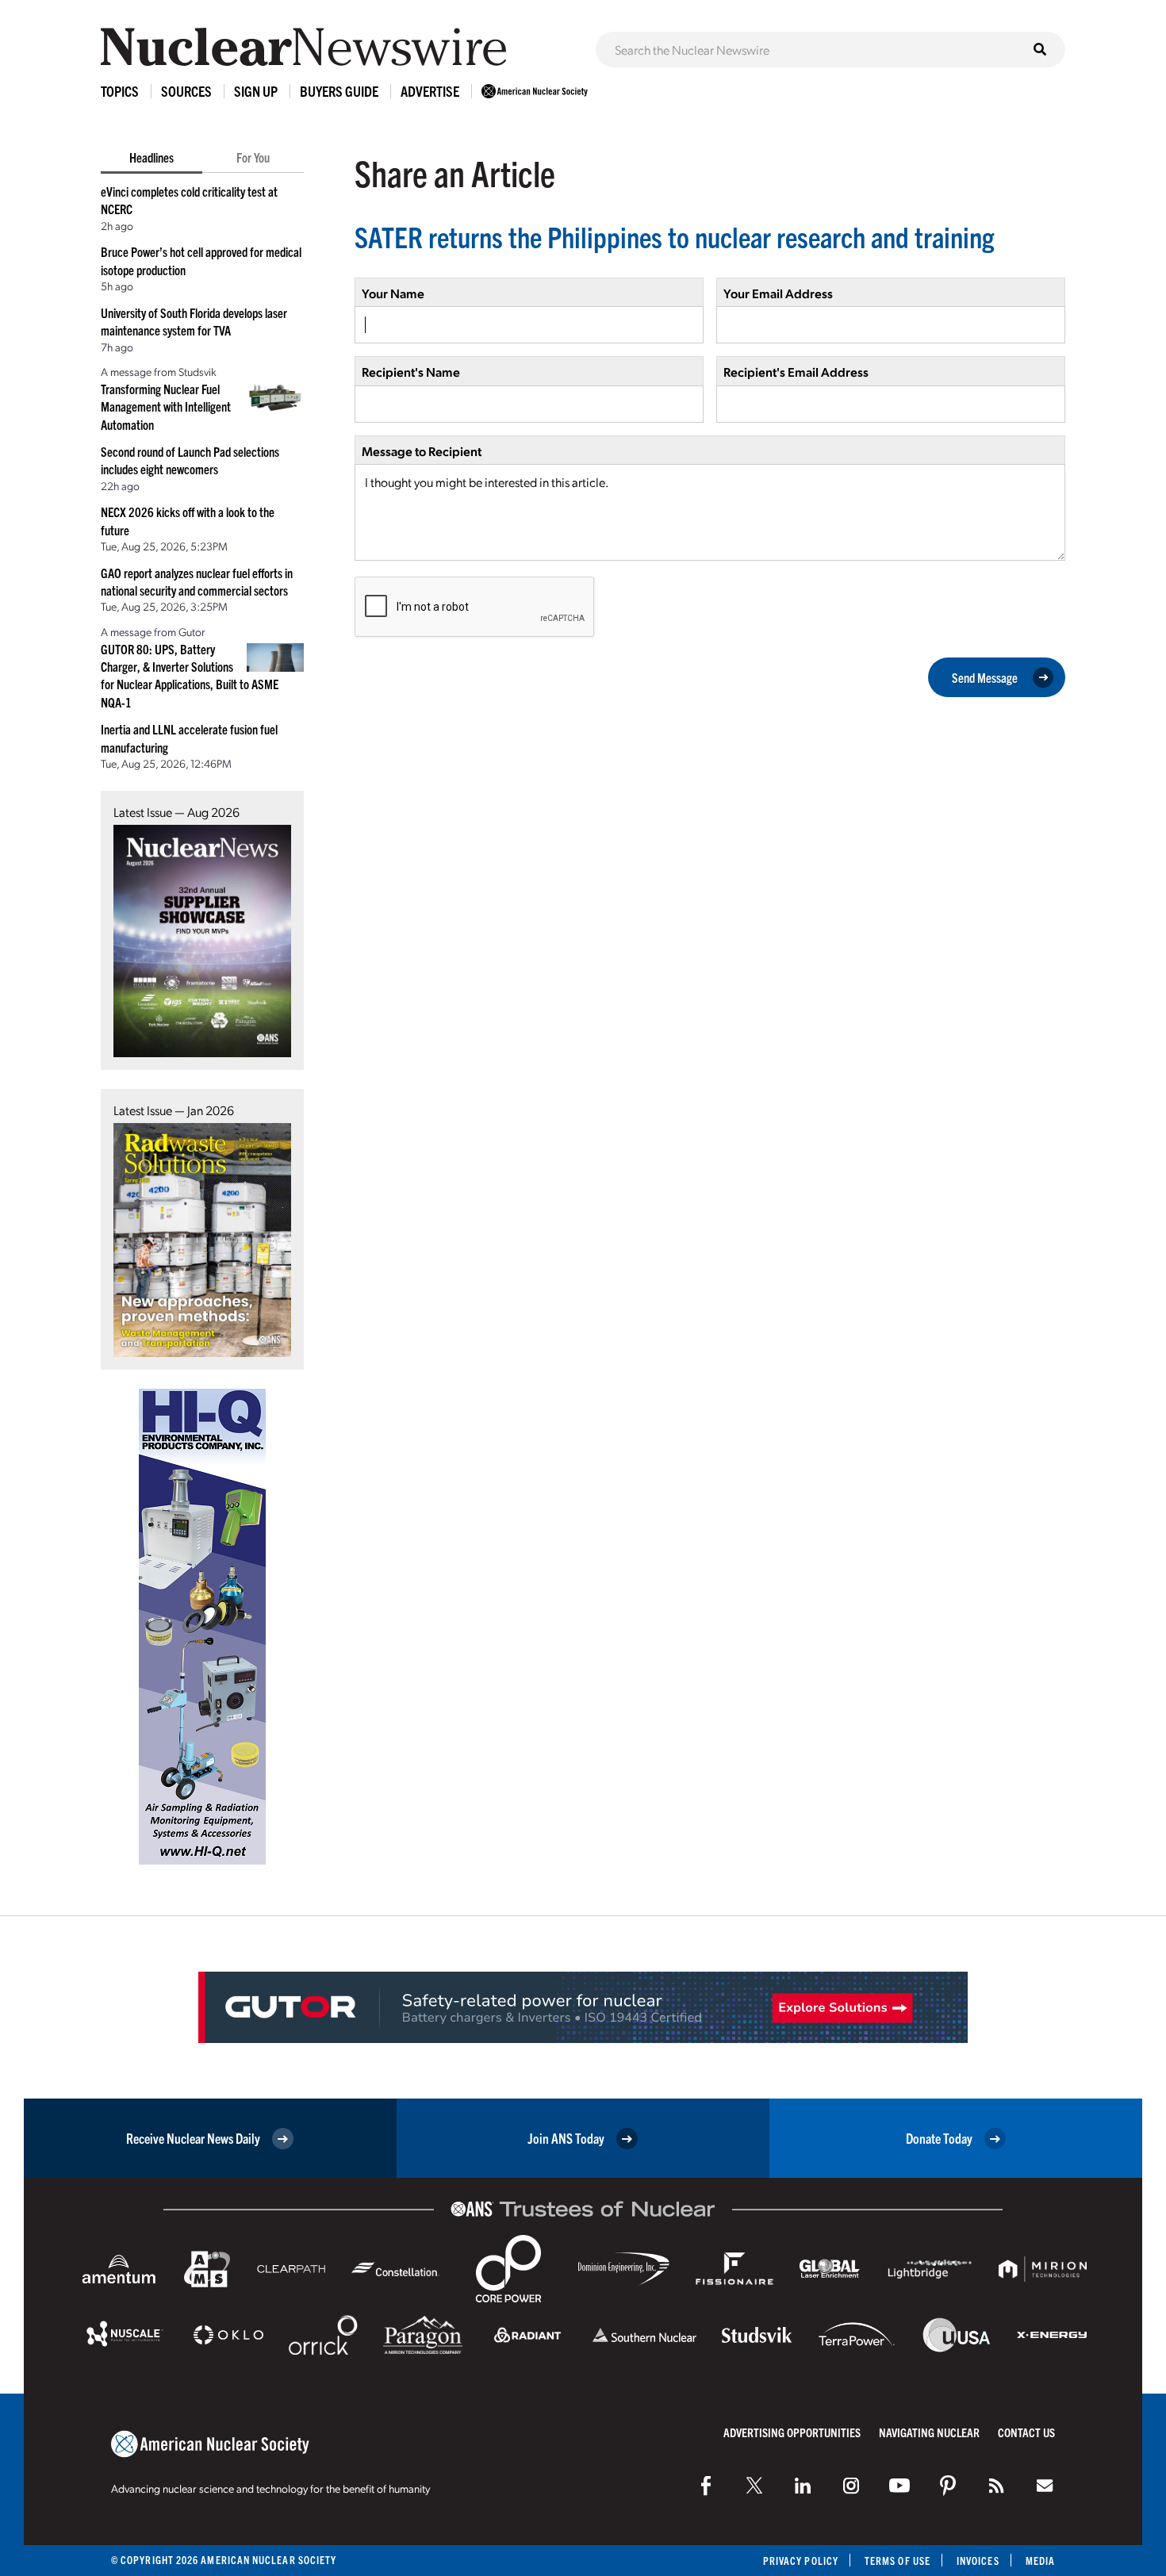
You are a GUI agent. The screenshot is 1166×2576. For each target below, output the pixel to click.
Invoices (978, 2561)
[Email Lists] (1045, 2486)
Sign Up (256, 91)
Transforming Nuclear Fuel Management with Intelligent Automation (166, 406)
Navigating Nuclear (929, 2432)
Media (1040, 2561)
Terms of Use (898, 2561)
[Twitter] (754, 2486)
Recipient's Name (411, 372)
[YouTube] (899, 2486)
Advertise (430, 91)
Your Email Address (778, 293)
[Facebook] (706, 2486)
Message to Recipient (422, 451)
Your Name (393, 293)
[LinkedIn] (803, 2486)
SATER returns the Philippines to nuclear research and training (674, 236)
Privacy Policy (801, 2561)
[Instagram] (851, 2486)
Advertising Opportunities (792, 2432)
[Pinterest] (948, 2486)
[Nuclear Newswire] (996, 2486)
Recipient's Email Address (796, 372)
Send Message (985, 677)
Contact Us (1026, 2432)
